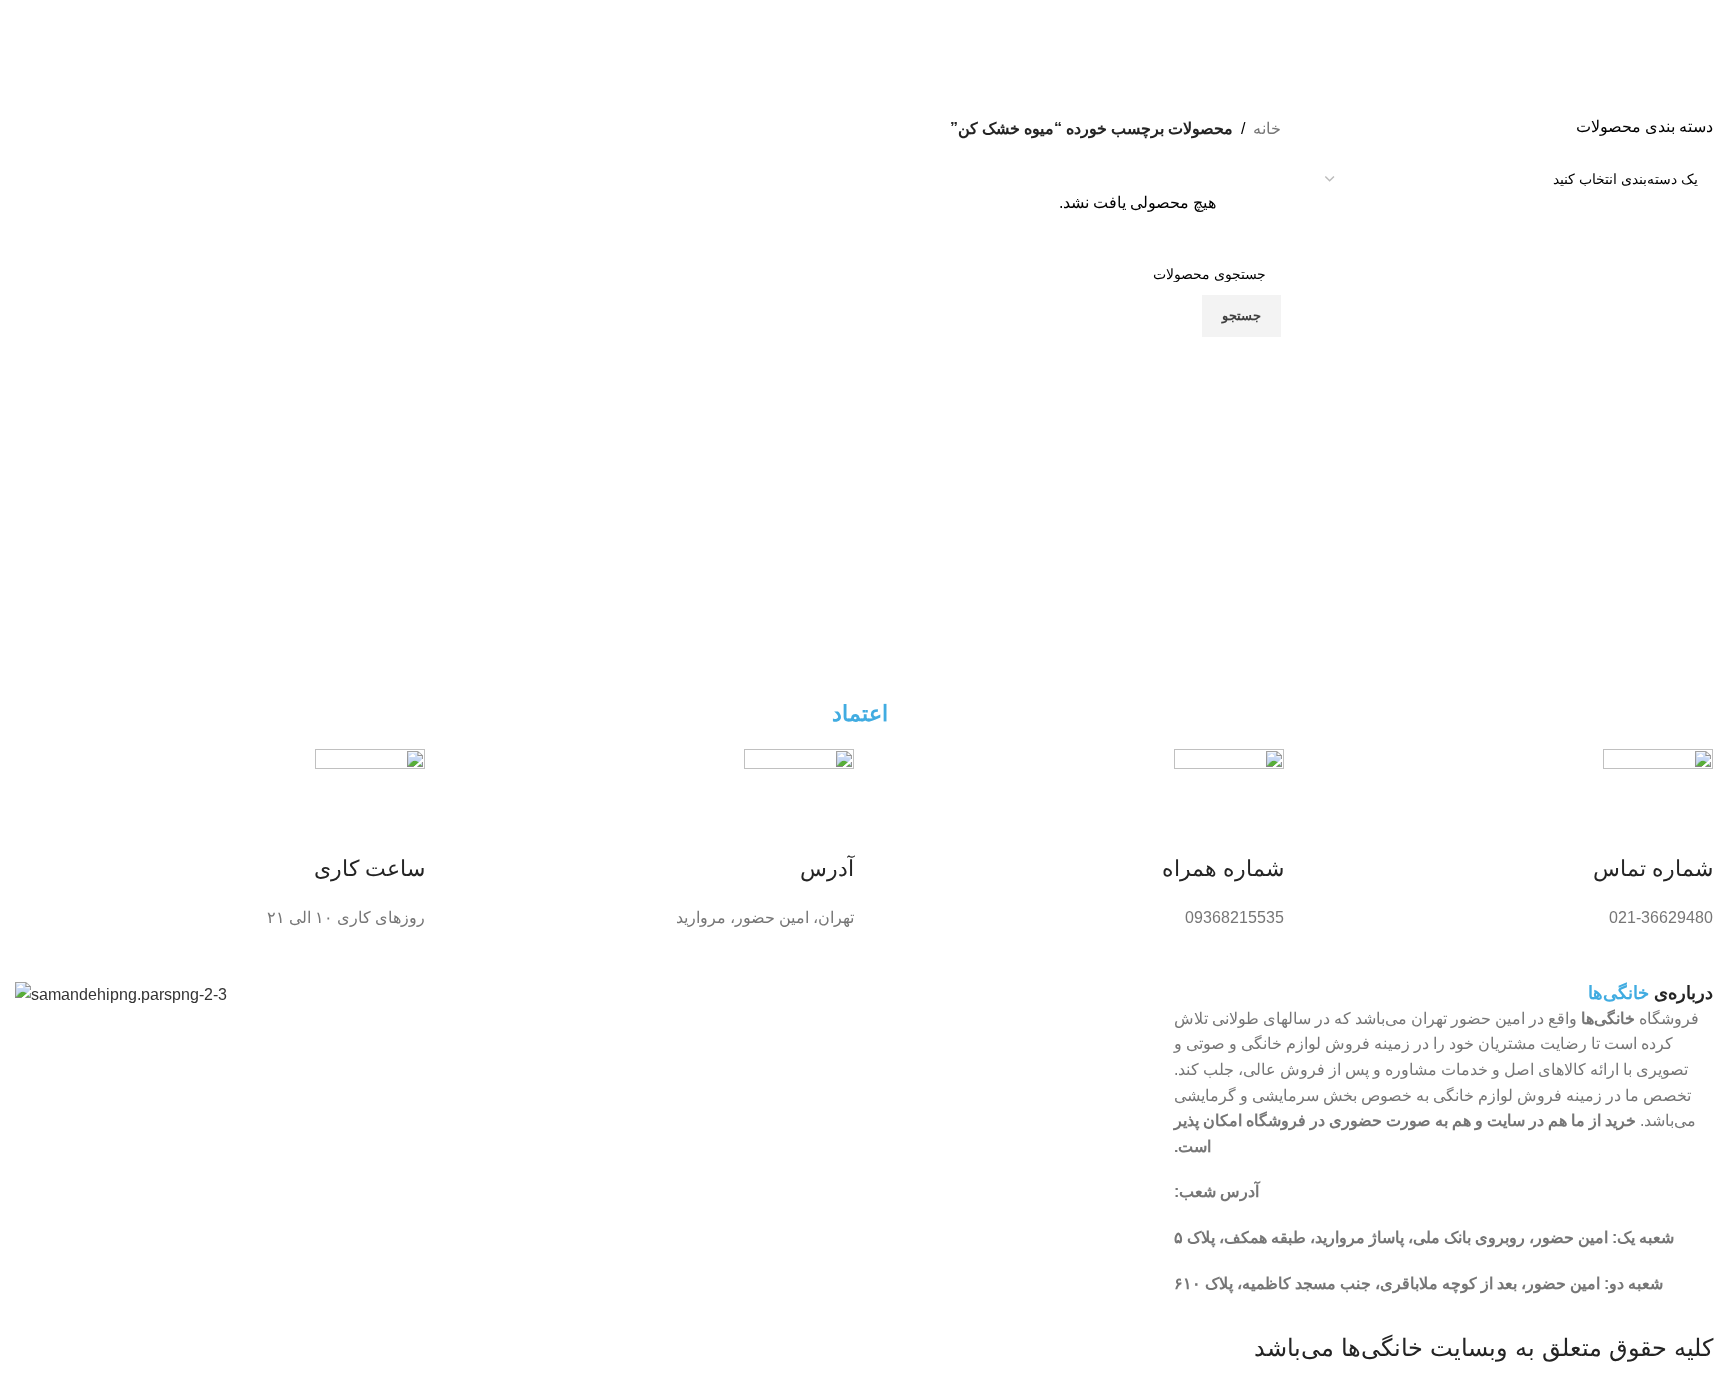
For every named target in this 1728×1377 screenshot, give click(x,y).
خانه (1267, 128)
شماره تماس (1653, 868)
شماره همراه (1223, 868)
